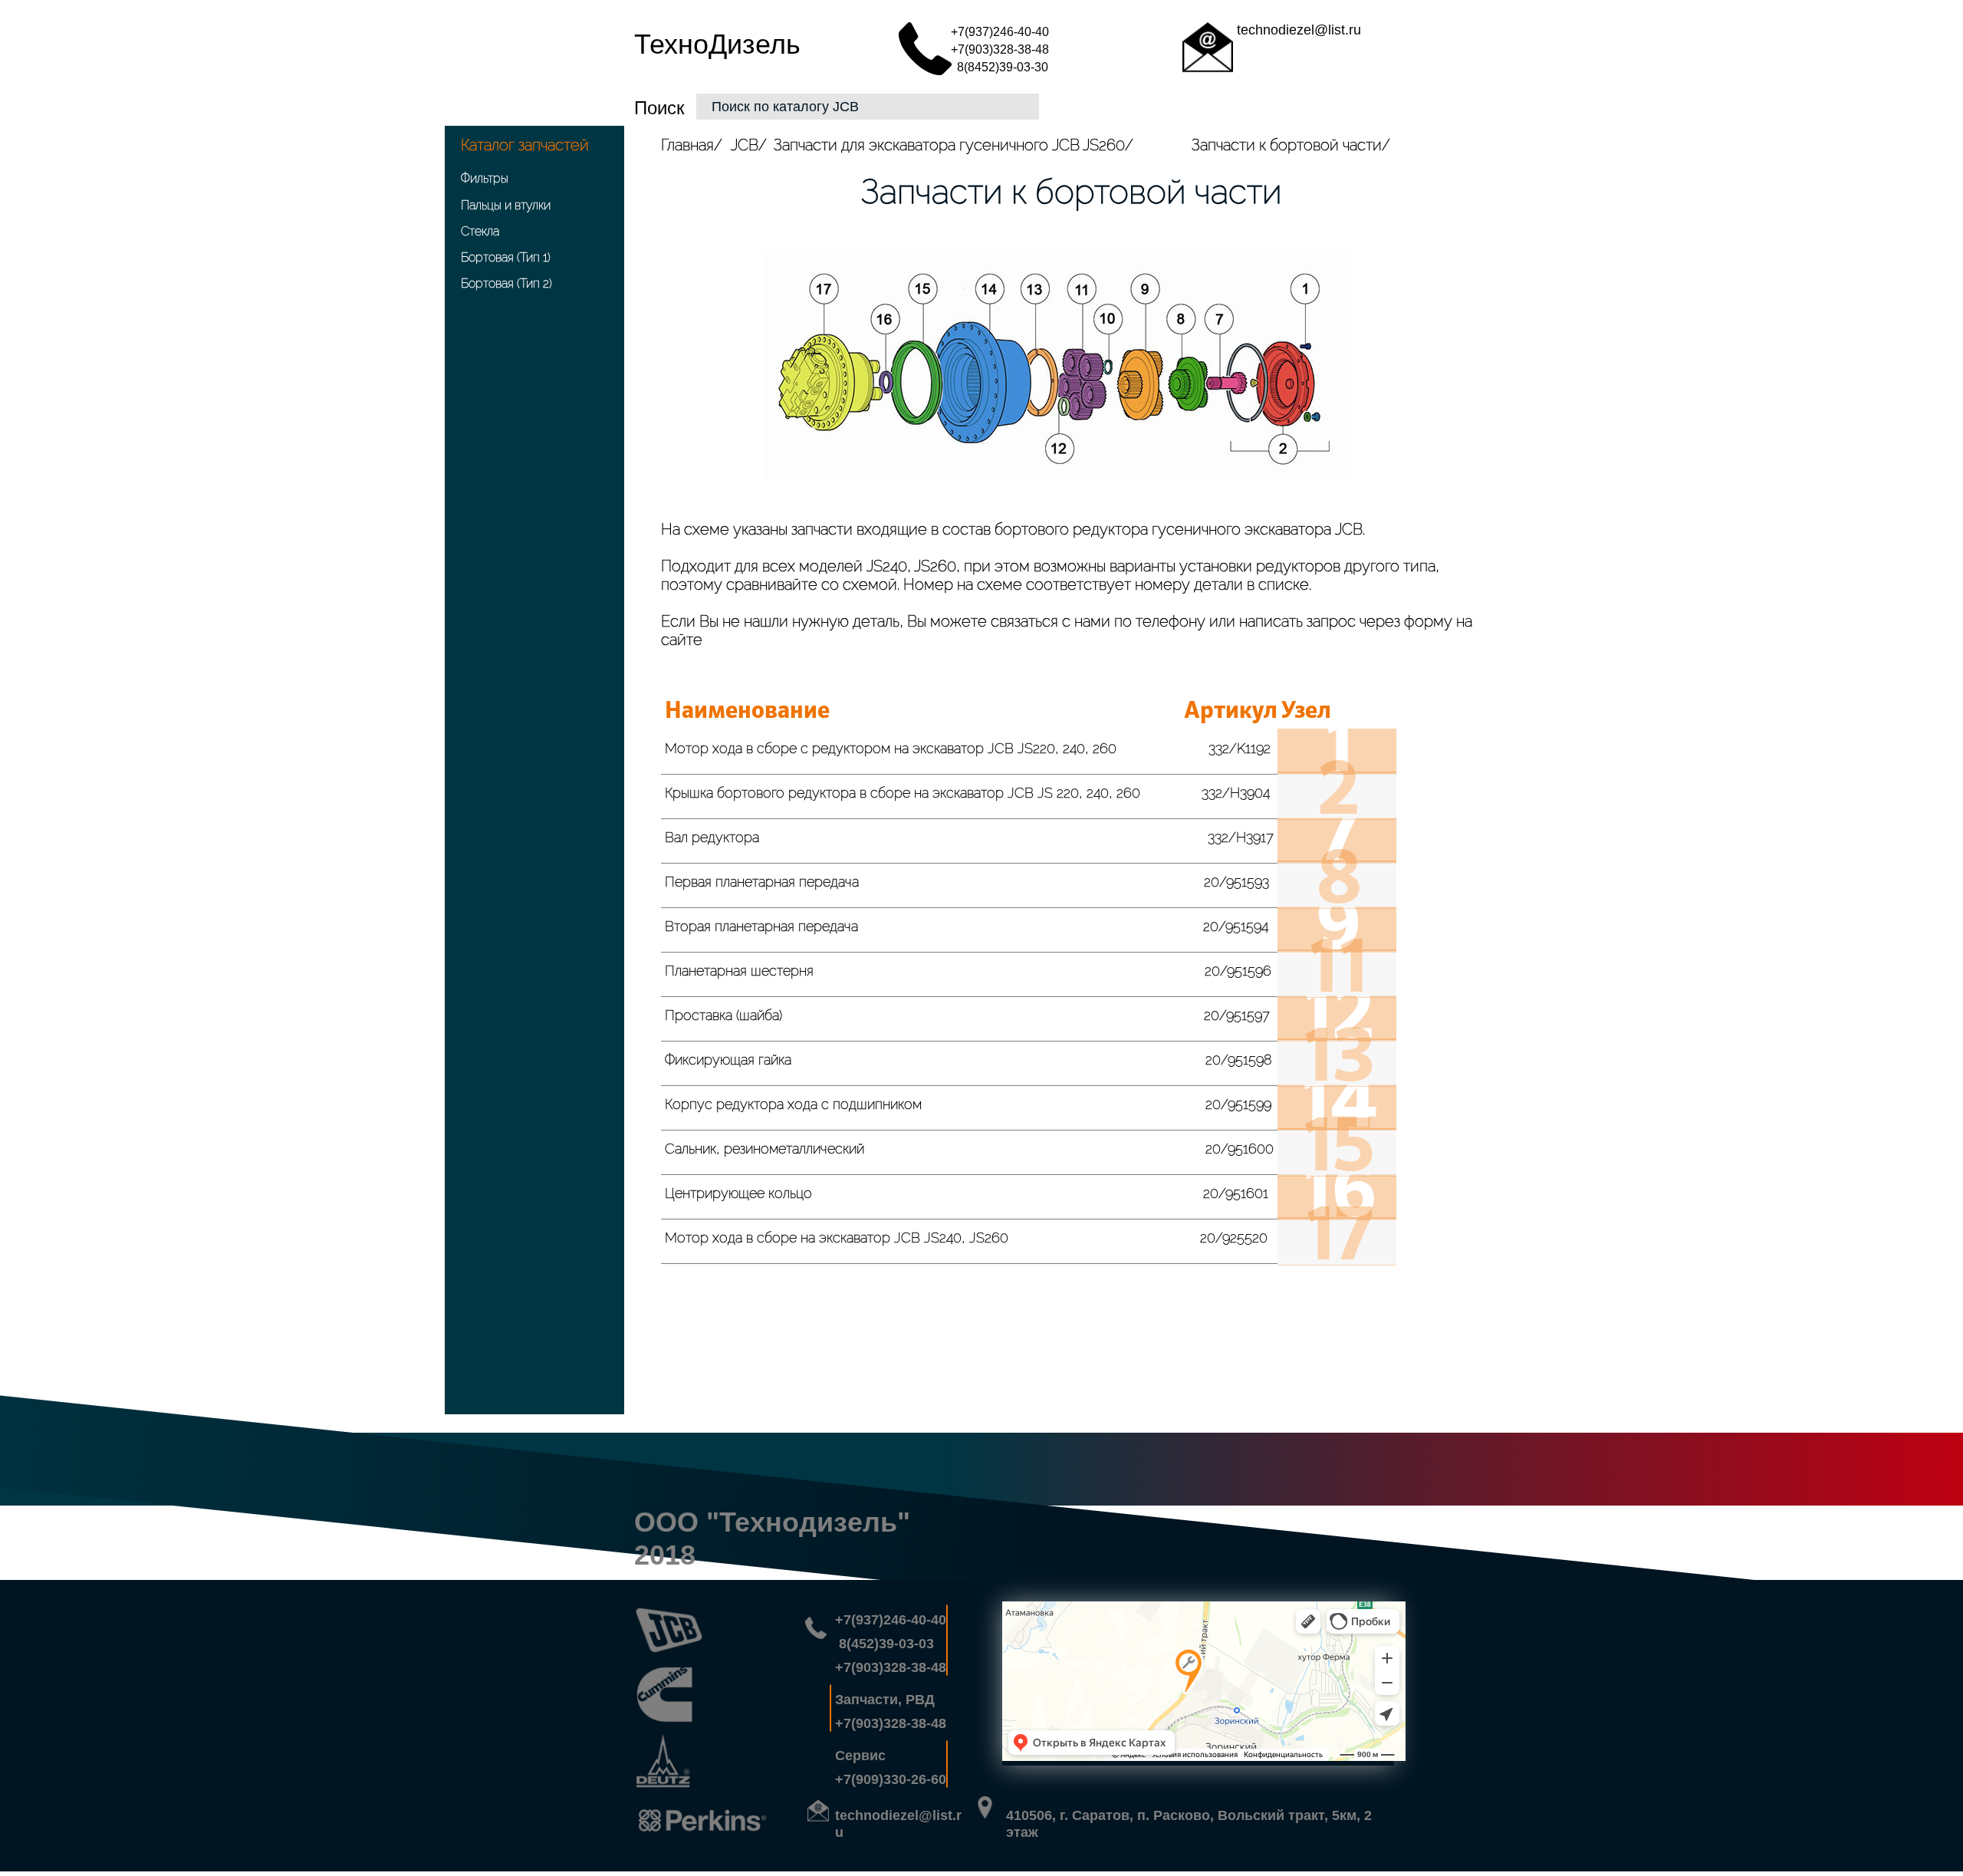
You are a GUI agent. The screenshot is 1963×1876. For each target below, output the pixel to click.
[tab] (969, 752)
